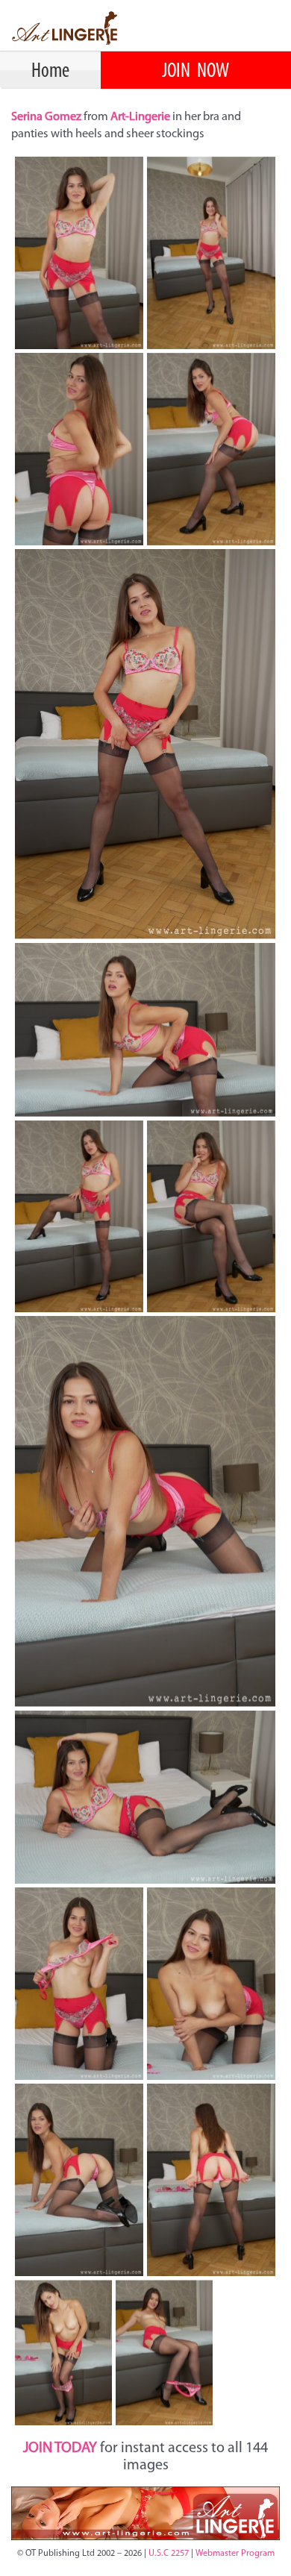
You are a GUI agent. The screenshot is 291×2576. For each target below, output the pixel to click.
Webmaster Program (235, 2554)
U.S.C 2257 (169, 2554)
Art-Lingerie (140, 117)
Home (50, 72)
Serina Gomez (47, 117)
